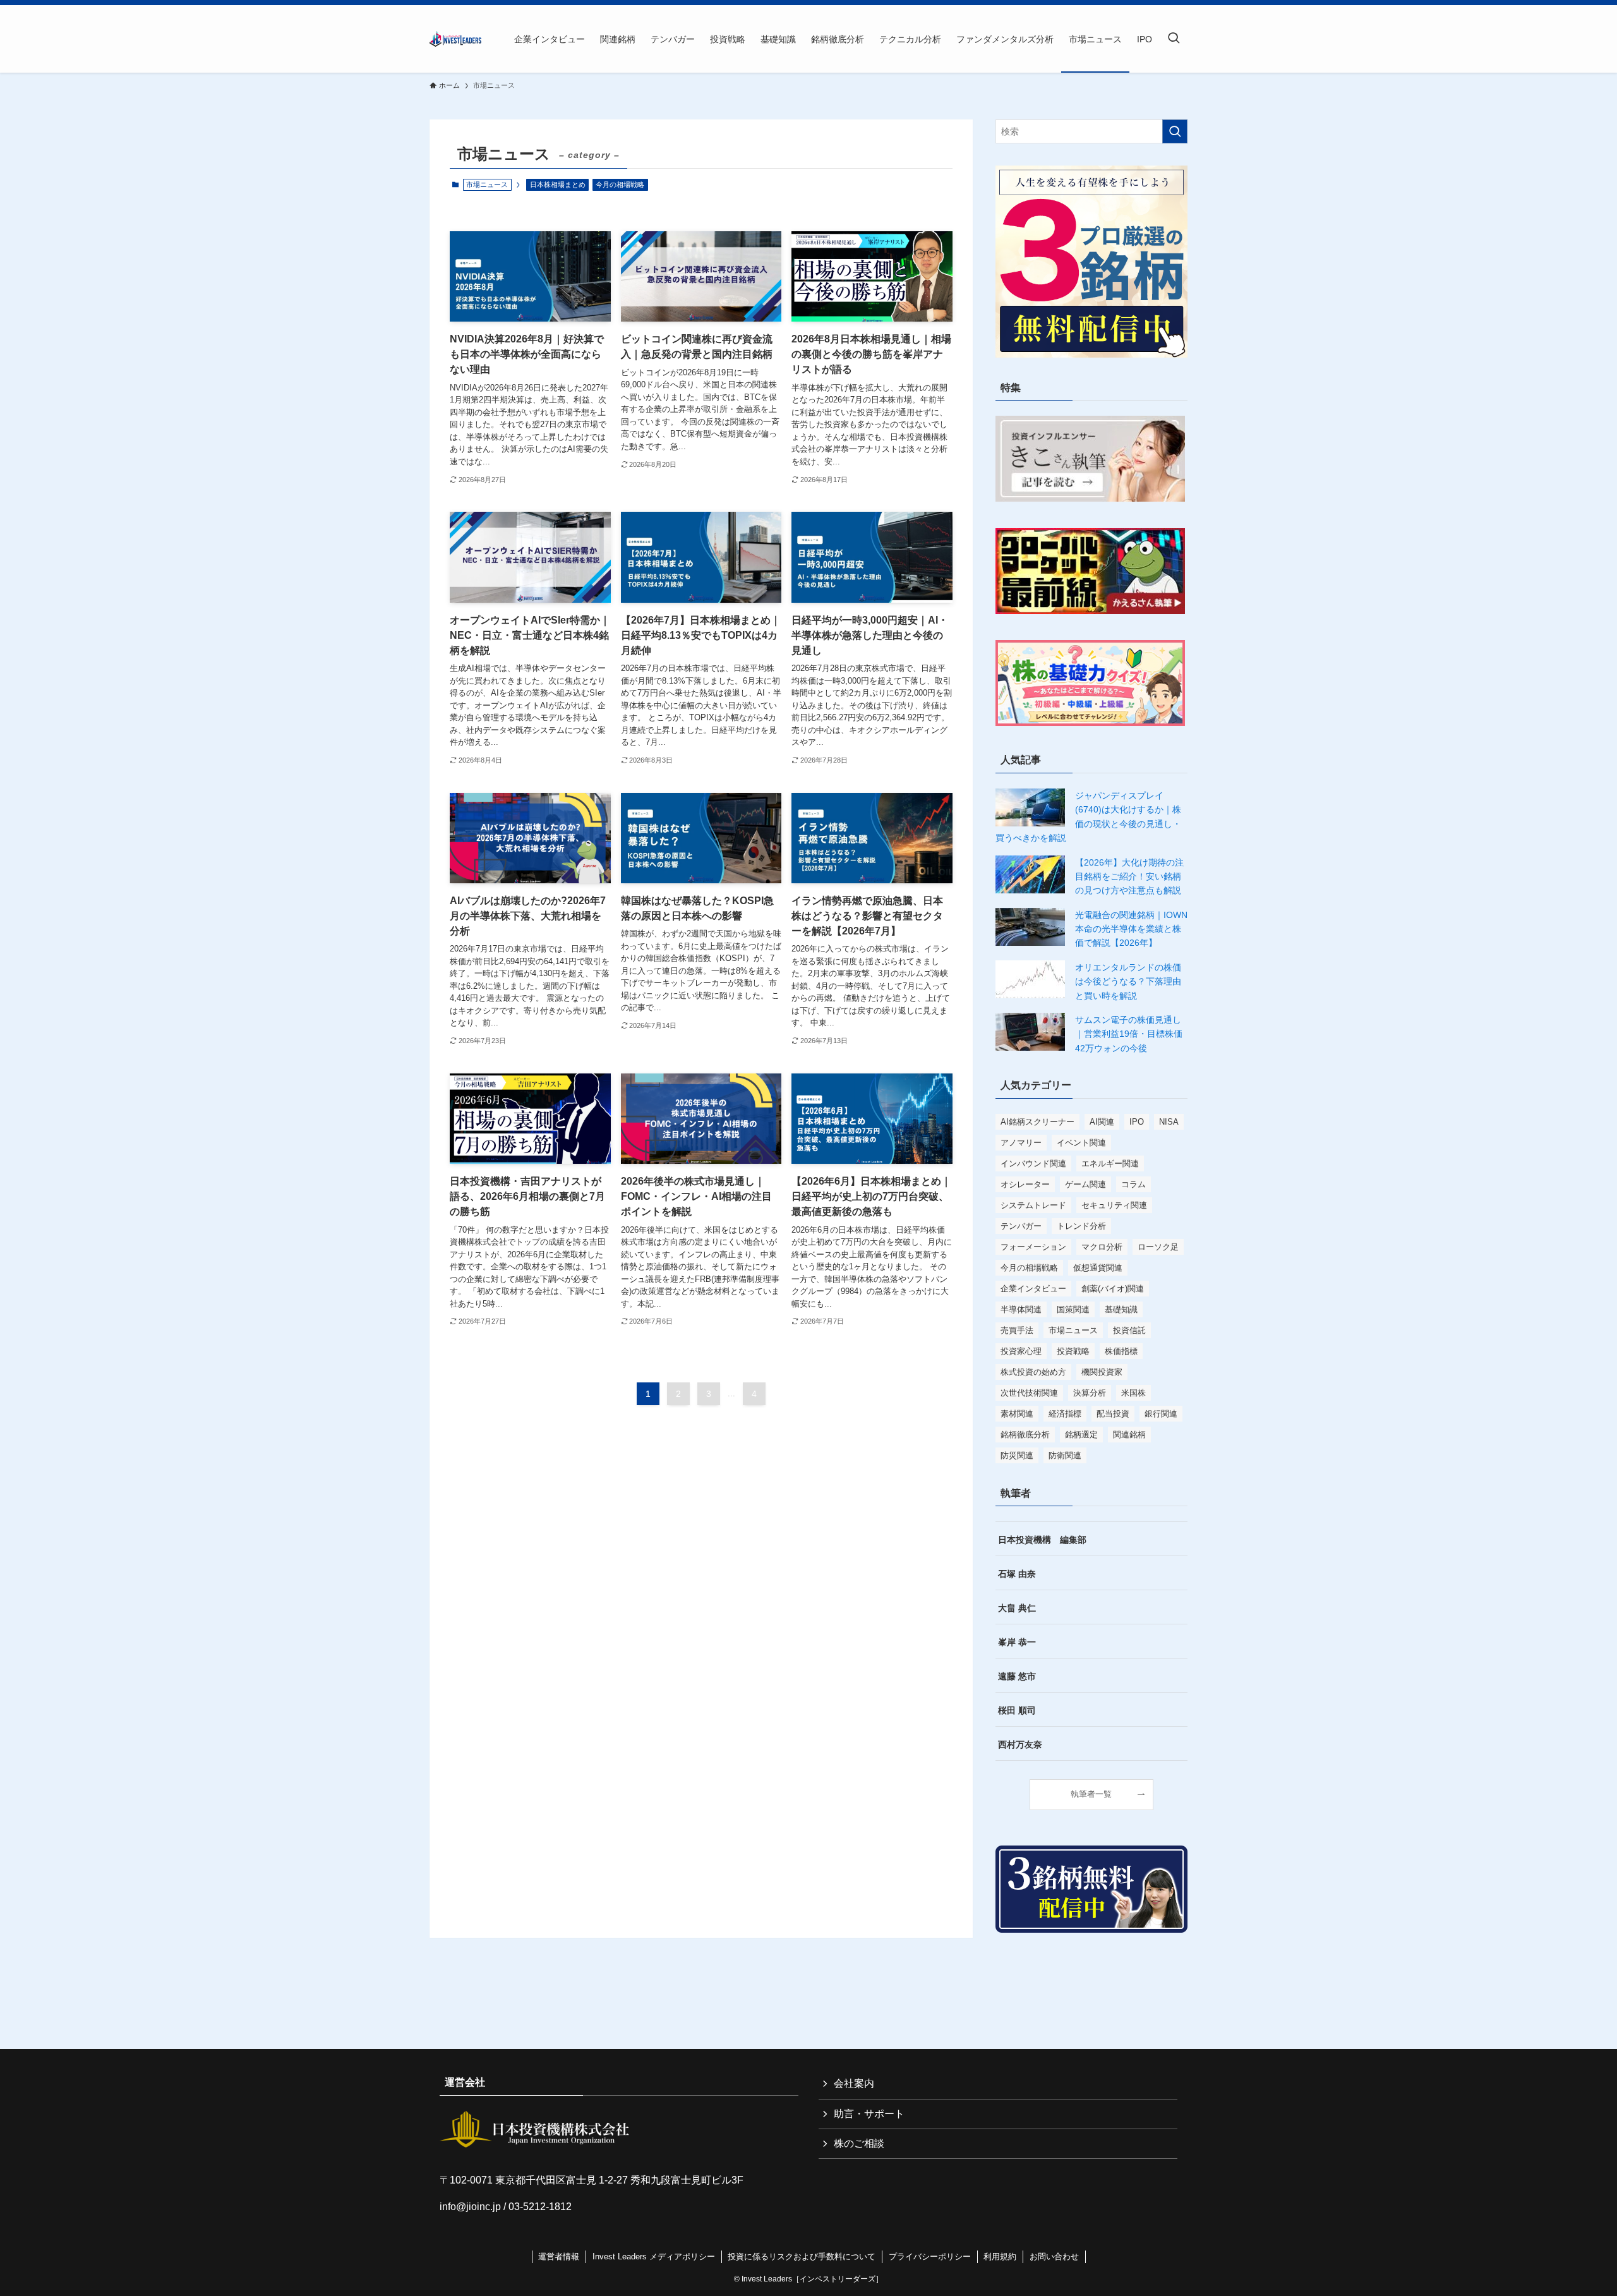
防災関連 (1017, 1455)
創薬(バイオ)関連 (1113, 1289)
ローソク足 (1158, 1247)
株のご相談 (859, 2143)
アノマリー (1021, 1143)
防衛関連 (1065, 1455)
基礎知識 (1121, 1309)
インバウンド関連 (1033, 1163)
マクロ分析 (1102, 1247)
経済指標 (1065, 1414)
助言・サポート (869, 2114)
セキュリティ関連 (1114, 1205)
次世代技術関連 (1029, 1393)
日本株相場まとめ (558, 184)
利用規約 (1000, 2257)
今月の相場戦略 (620, 184)
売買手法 (1017, 1330)
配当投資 (1113, 1414)
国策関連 (1073, 1309)
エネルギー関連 (1110, 1163)
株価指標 (1121, 1351)
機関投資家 (1102, 1372)
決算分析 (1090, 1393)
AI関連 (1102, 1122)
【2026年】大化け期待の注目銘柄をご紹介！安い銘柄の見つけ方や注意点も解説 (1129, 877)
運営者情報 (559, 2257)
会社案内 (854, 2083)
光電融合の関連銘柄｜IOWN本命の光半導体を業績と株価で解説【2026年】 (1131, 929)
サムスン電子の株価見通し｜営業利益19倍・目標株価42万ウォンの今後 (1129, 1034)
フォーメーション (1033, 1247)
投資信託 (1129, 1330)
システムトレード (1033, 1205)
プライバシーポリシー (930, 2257)
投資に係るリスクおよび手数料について (802, 2257)
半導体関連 (1021, 1309)
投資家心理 (1021, 1351)
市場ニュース (1073, 1330)
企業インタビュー (1033, 1289)
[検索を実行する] (1175, 131)
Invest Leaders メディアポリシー (654, 2257)
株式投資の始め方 (1033, 1372)
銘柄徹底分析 (1025, 1435)
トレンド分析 (1081, 1226)
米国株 (1133, 1393)
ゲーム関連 (1085, 1184)
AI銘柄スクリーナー (1037, 1122)
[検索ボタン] (1174, 39)
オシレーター (1025, 1184)
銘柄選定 (1081, 1435)
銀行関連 (1161, 1414)
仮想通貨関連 (1098, 1268)
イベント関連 (1081, 1143)
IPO (1137, 1122)
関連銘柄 (1129, 1435)
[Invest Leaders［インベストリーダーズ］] (455, 39)
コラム (1133, 1184)
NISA (1169, 1122)
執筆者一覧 (1091, 1794)
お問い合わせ (1054, 2257)
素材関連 (1017, 1414)
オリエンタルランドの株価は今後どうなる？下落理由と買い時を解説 (1128, 982)
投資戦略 (1073, 1351)
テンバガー (1021, 1226)
